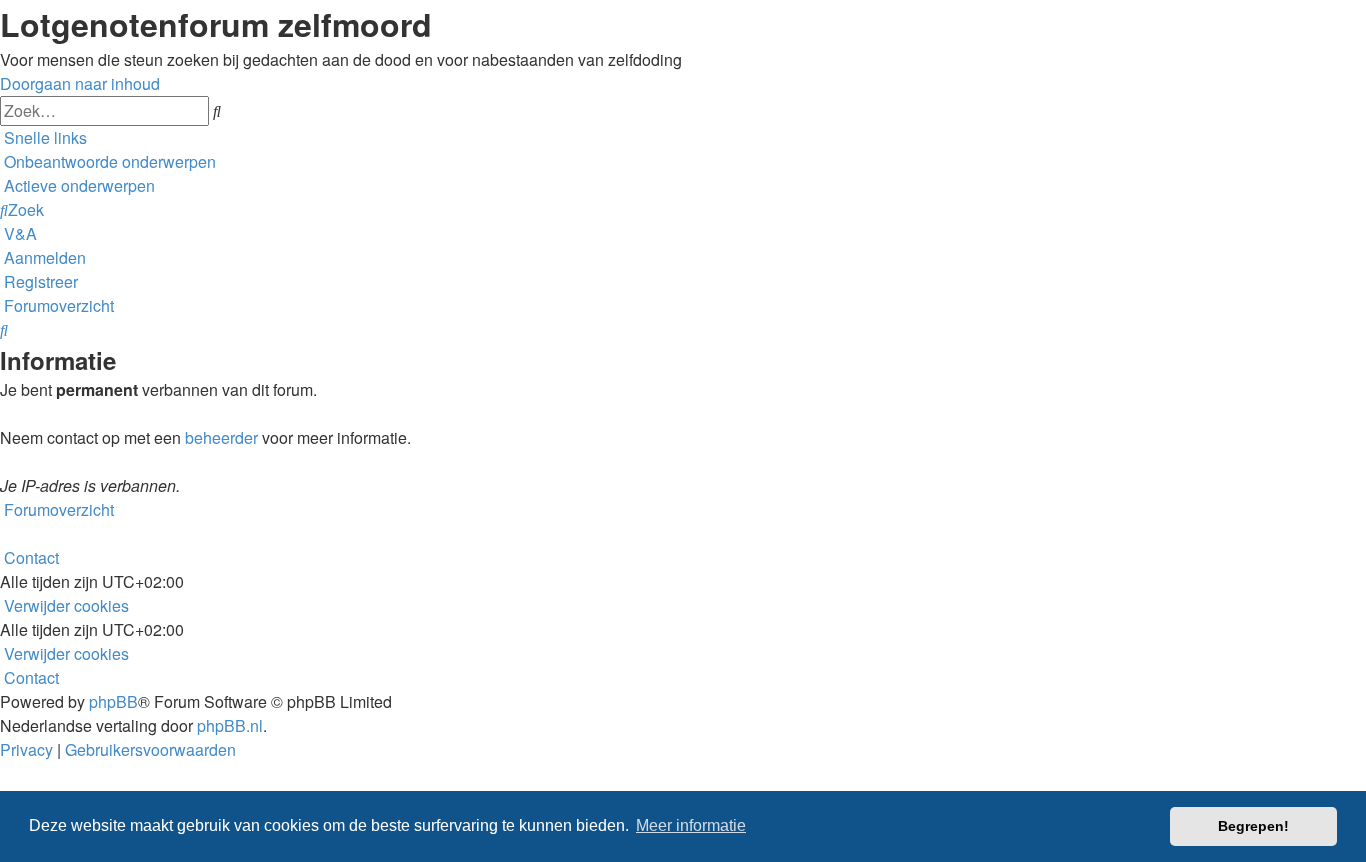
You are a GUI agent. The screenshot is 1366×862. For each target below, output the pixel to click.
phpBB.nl (230, 725)
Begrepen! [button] (1253, 826)
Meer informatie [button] (691, 825)
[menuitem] (108, 161)
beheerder (221, 437)
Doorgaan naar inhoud (80, 83)
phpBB (113, 701)
